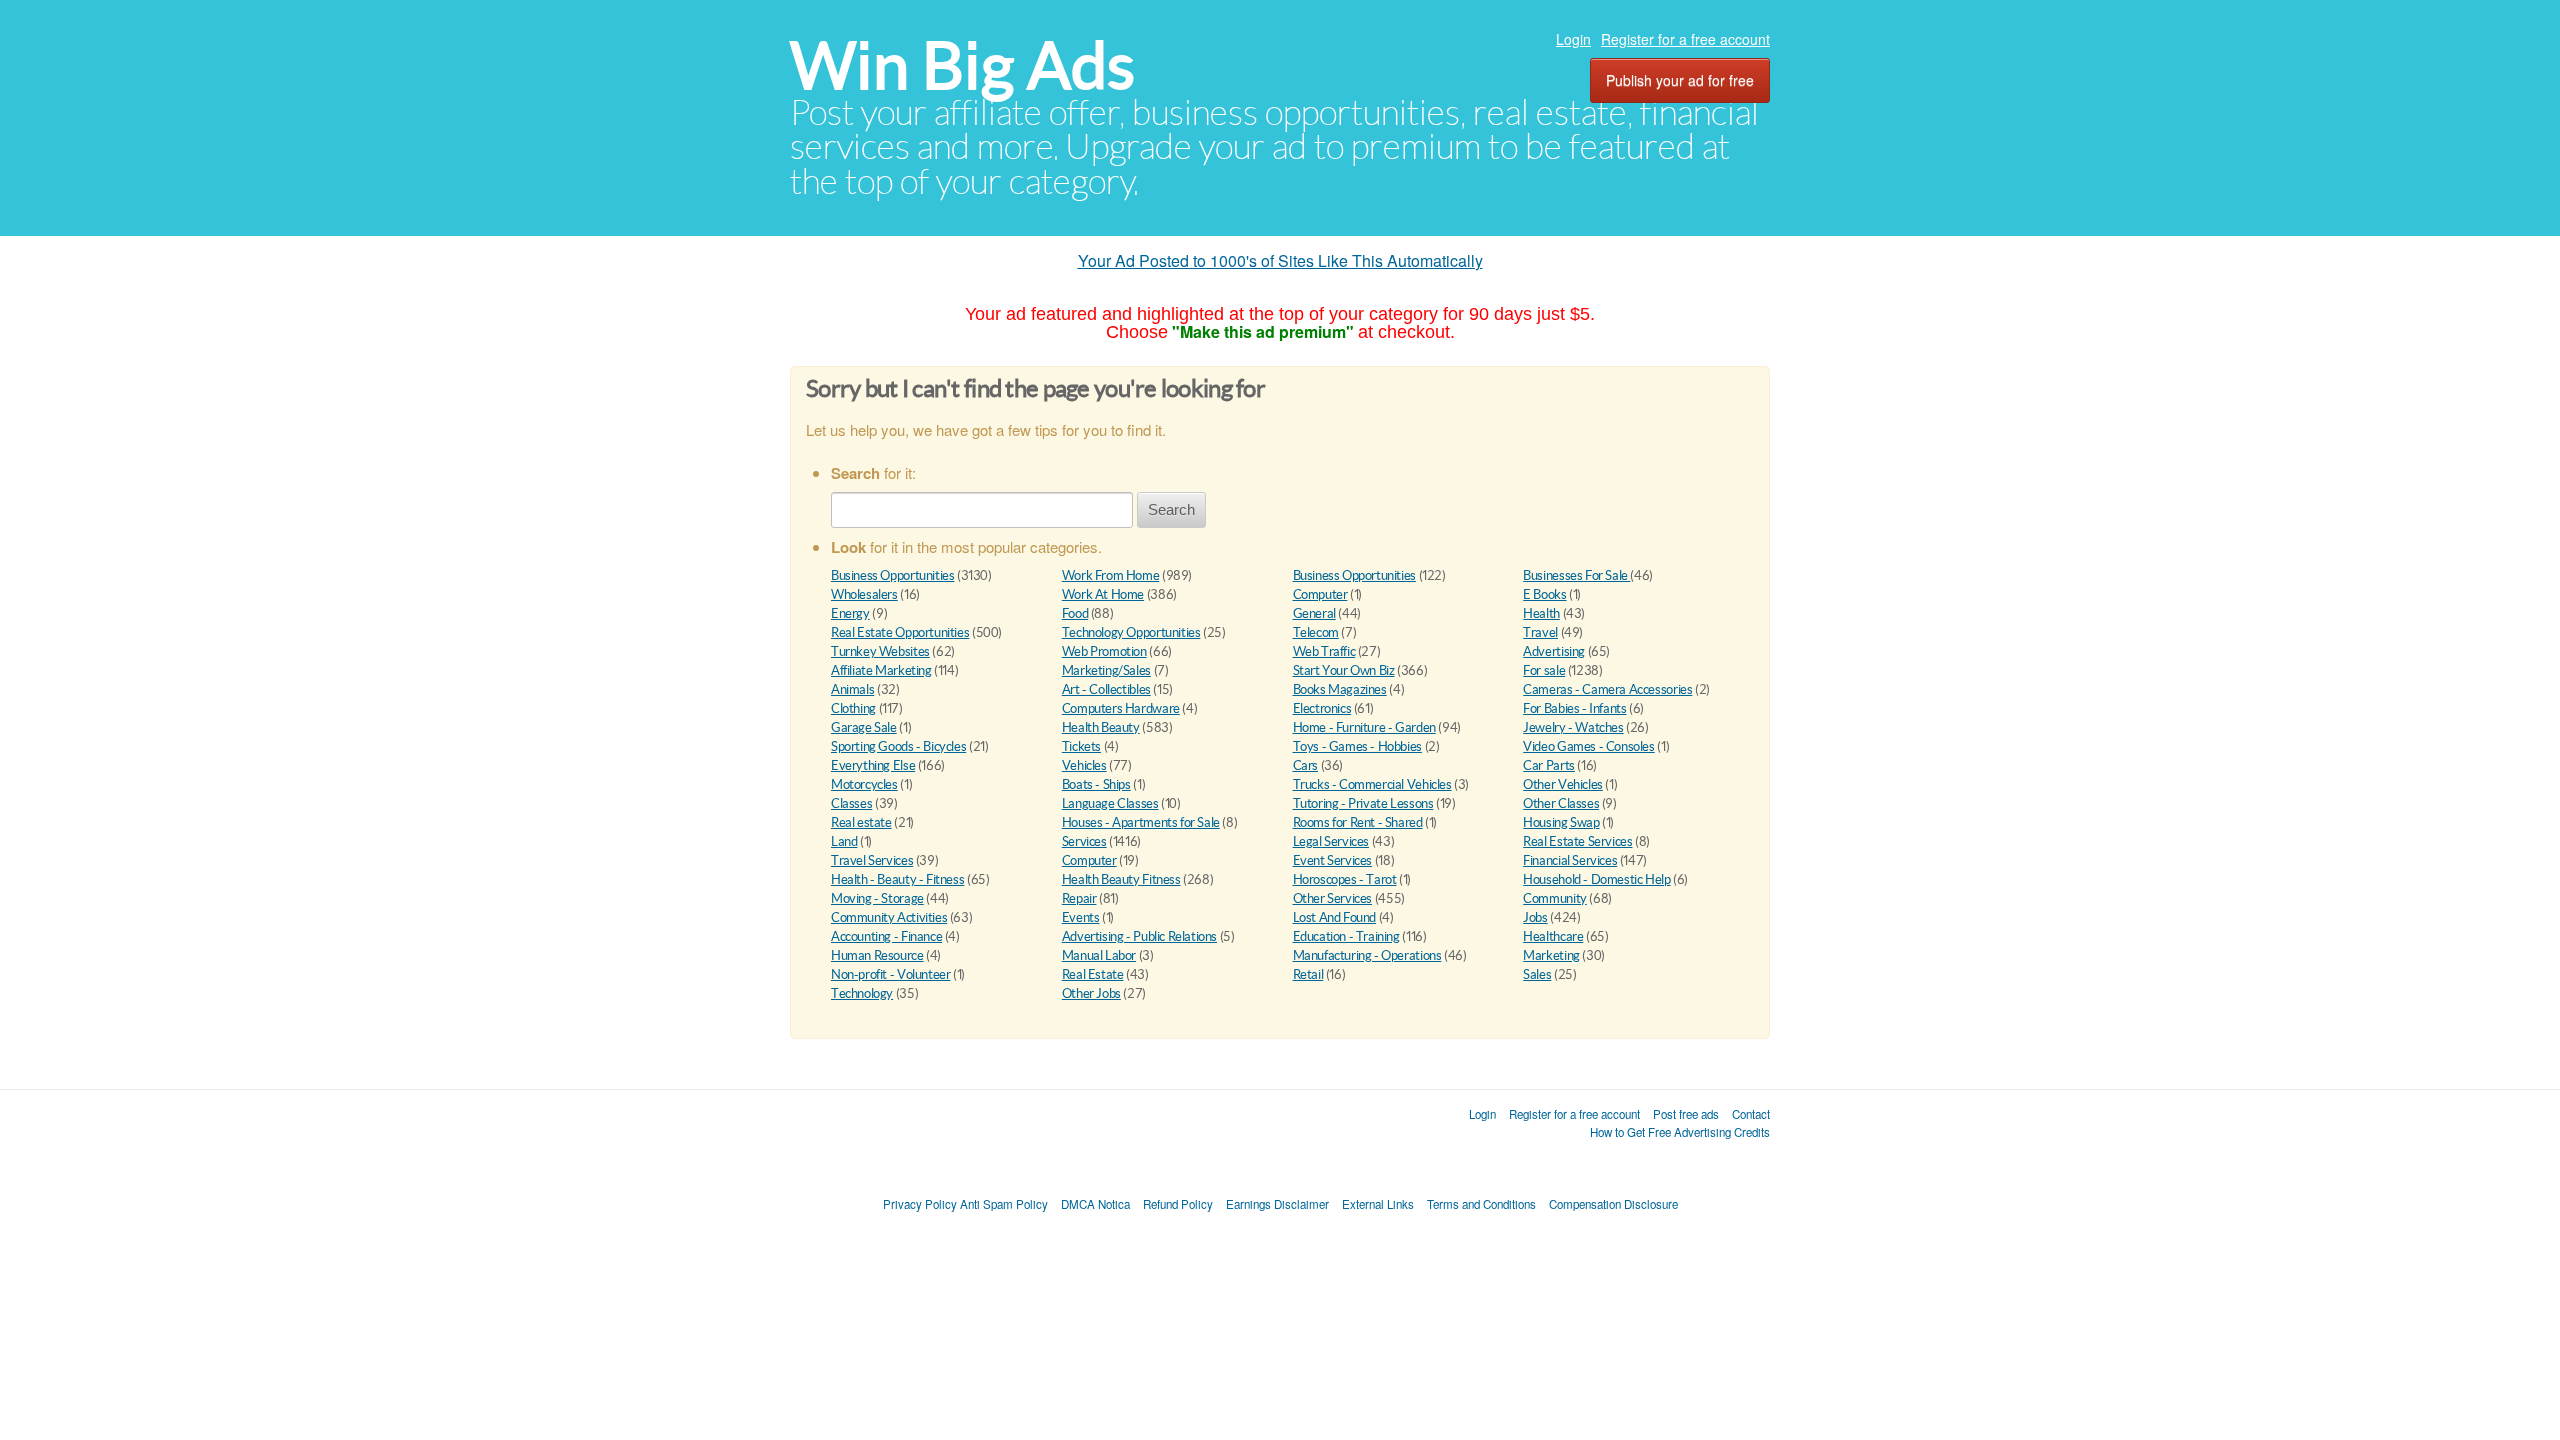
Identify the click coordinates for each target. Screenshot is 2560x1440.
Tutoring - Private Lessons (1363, 803)
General (1314, 613)
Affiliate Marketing (881, 670)
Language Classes (1110, 803)
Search (1171, 509)
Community (1555, 898)
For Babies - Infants (1574, 708)
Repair (1079, 898)
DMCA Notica (1095, 1204)
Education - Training (1346, 936)
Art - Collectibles (1106, 689)
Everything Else (873, 765)
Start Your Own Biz (1344, 670)
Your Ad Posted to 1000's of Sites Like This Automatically (1280, 260)
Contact (1751, 1114)
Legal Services (1331, 841)
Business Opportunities (892, 575)
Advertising (1554, 651)
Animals (852, 689)
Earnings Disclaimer (1277, 1204)
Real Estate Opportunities (900, 632)
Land (844, 841)
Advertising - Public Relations (1139, 936)
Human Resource (877, 955)
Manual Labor (1099, 955)
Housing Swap (1561, 822)
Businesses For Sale (1576, 575)
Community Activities (889, 917)
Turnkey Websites (880, 651)
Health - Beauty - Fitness (897, 879)
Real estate (861, 822)
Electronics (1322, 708)
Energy (850, 613)
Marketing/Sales (1106, 670)
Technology (862, 993)
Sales (1537, 974)
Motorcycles (864, 784)
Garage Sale (864, 727)
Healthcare (1553, 936)
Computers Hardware (1121, 708)
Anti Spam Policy (1004, 1204)
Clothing (853, 708)
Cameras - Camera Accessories (1607, 689)
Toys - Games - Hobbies (1357, 746)
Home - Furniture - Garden (1364, 727)
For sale (1544, 670)
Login (1573, 39)
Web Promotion (1104, 651)
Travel (1540, 632)
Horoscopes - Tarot (1345, 879)
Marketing (1551, 955)
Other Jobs (1091, 993)
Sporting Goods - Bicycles (898, 746)
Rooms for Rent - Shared (1358, 822)
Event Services (1333, 860)
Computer (1320, 594)
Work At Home (1103, 594)
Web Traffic (1324, 651)
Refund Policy (1178, 1204)
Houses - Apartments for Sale (1141, 822)
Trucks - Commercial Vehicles (1372, 784)
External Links (1378, 1204)
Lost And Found (1335, 917)
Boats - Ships (1096, 784)
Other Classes (1561, 803)
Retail (1308, 974)
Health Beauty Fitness (1121, 879)
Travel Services (872, 860)
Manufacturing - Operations (1367, 955)
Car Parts (1549, 765)
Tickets (1081, 746)
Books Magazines (1340, 689)
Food (1075, 613)
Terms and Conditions (1481, 1204)
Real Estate (1093, 974)
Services (1084, 841)
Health (1541, 613)
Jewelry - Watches (1573, 727)
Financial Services (1570, 860)
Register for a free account (1685, 39)
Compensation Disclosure (1613, 1204)
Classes (851, 803)
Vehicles (1084, 765)
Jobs (1535, 917)
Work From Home (1111, 575)
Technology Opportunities (1131, 632)
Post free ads (1686, 1114)
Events (1081, 917)
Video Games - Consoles (1588, 746)
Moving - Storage (877, 898)
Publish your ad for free (1680, 80)
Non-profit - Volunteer (890, 974)
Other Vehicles (1563, 784)
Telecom (1316, 632)
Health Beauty (1101, 727)
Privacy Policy (920, 1204)
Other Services (1333, 898)
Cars (1305, 765)
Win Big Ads (962, 65)
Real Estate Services (1577, 841)
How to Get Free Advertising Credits (1680, 1132)
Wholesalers (864, 594)
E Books (1544, 594)
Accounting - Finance (886, 936)
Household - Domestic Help (1596, 879)
